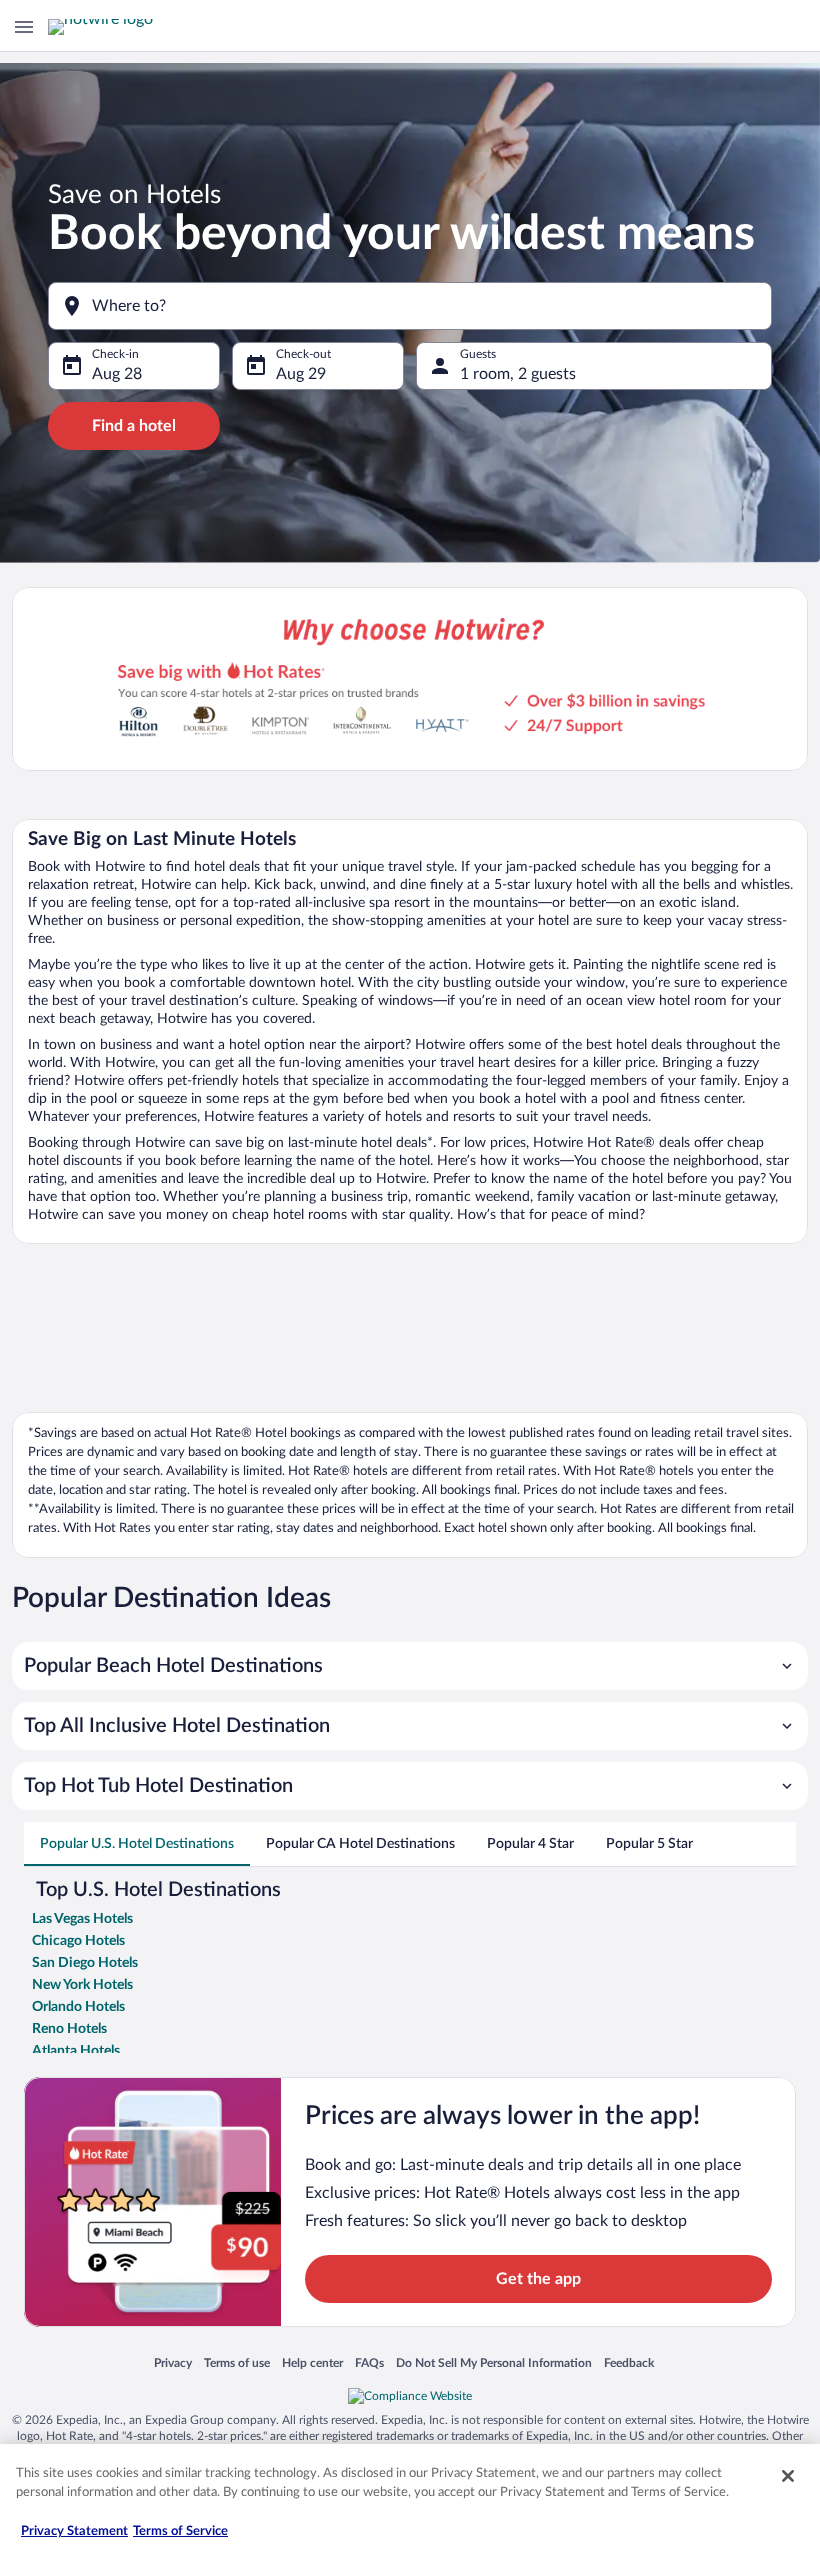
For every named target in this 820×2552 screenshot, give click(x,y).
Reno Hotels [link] (69, 2029)
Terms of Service (180, 2531)
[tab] (137, 1844)
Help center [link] (312, 2364)
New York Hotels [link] (82, 1985)
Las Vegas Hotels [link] (82, 1919)
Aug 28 (117, 374)
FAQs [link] (369, 2364)
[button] (410, 1666)
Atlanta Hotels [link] (76, 2051)
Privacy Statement (74, 2531)
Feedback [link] (629, 2364)
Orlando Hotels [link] (78, 2007)
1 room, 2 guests (518, 374)
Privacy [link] (173, 2364)
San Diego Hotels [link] (85, 1963)
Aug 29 (301, 374)
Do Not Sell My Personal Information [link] (494, 2364)
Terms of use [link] (237, 2364)
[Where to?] (410, 306)
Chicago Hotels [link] (78, 1941)
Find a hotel (134, 426)
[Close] (788, 2476)
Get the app (538, 2279)
